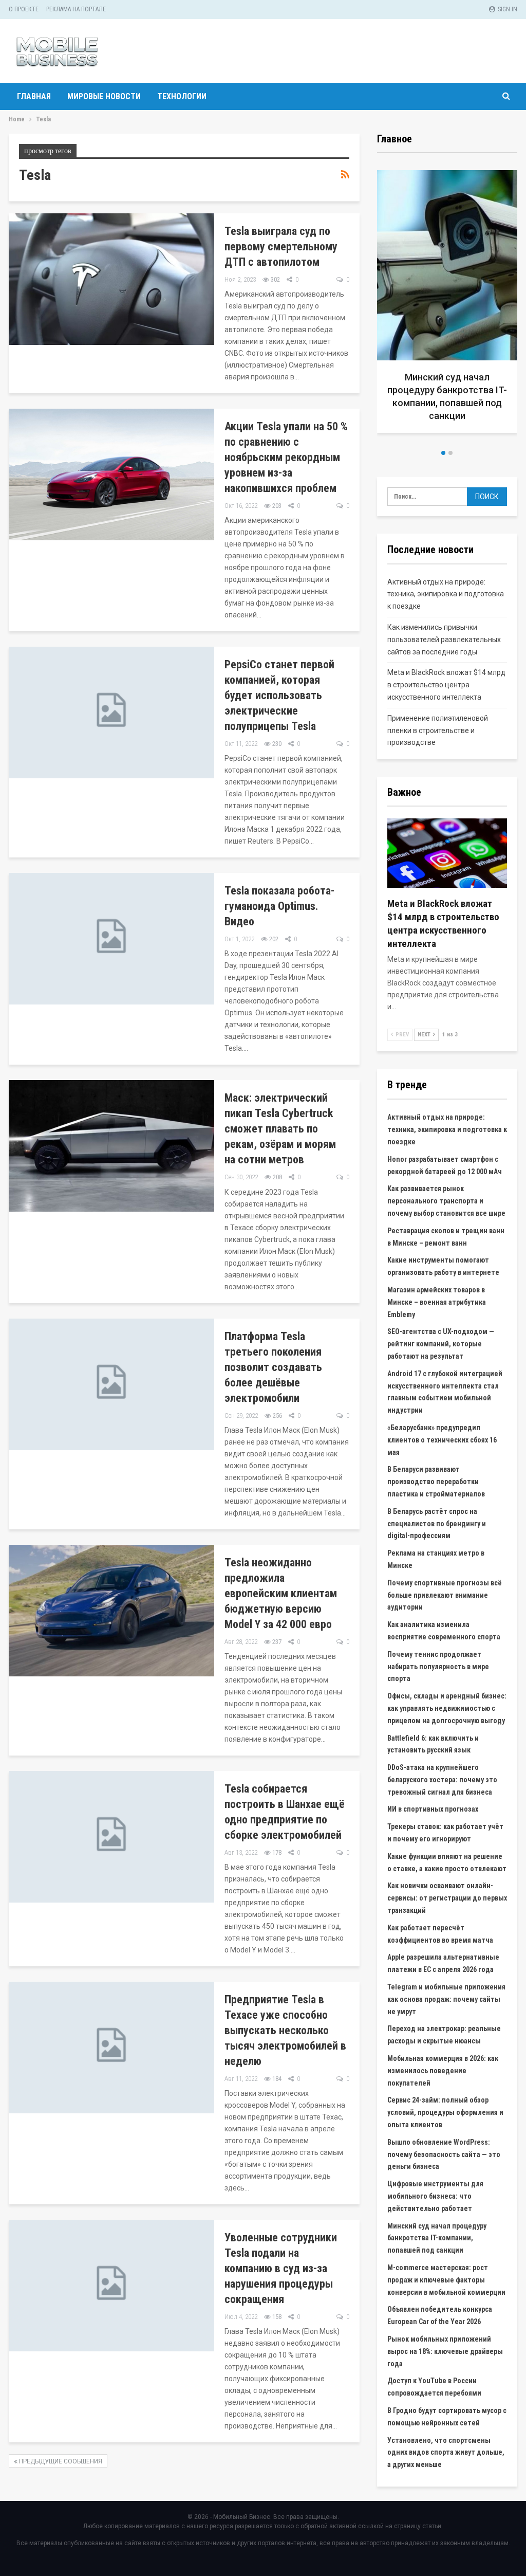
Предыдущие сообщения (60, 2461)
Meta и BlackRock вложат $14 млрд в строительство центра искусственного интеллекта (446, 685)
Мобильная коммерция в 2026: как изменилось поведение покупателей (443, 2071)
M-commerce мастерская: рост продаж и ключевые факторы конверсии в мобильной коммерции (446, 2280)
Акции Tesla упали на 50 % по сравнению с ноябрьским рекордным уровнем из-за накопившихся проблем (286, 457)
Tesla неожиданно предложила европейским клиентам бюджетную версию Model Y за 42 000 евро (281, 1593)
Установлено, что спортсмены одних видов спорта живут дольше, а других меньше (446, 2453)
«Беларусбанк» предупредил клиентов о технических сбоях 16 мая (442, 1440)
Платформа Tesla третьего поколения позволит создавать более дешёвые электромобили (273, 1367)
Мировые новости (104, 96)
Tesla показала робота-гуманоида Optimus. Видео (279, 906)
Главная (34, 96)
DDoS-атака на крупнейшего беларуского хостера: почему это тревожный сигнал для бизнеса (442, 1780)
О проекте (24, 9)
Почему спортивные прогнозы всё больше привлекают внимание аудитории (445, 1595)
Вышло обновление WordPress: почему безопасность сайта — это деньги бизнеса (444, 2154)
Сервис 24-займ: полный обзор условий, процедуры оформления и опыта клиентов (445, 2112)
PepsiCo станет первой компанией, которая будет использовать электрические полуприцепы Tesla (279, 695)
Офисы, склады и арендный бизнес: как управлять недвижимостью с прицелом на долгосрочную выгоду (447, 1708)
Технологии (182, 96)
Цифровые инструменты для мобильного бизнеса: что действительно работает (435, 2196)
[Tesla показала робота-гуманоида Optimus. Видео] (111, 939)
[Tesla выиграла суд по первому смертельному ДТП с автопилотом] (111, 279)
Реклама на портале (76, 9)
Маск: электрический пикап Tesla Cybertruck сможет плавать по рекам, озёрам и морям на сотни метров (280, 1129)
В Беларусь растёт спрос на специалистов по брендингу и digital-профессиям (437, 1524)
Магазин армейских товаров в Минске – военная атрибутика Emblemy (437, 1302)
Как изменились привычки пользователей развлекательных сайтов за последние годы (444, 640)
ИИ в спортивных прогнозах (433, 1809)
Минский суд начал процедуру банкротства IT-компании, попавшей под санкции (437, 2238)
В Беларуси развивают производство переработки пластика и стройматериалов (436, 1482)
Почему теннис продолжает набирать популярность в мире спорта (438, 1667)
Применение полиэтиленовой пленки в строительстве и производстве (438, 730)
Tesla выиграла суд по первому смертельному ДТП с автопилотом (281, 246)
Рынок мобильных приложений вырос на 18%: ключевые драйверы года (445, 2351)
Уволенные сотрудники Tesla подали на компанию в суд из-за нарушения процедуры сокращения (281, 2268)
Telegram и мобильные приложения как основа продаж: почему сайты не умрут (446, 1999)
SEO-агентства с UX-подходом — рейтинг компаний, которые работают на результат (441, 1344)
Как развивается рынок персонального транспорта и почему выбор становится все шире (446, 1201)
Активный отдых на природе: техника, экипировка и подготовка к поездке (446, 594)
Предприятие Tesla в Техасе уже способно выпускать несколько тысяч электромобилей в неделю (285, 2030)
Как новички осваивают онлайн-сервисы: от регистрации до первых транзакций (447, 1898)
